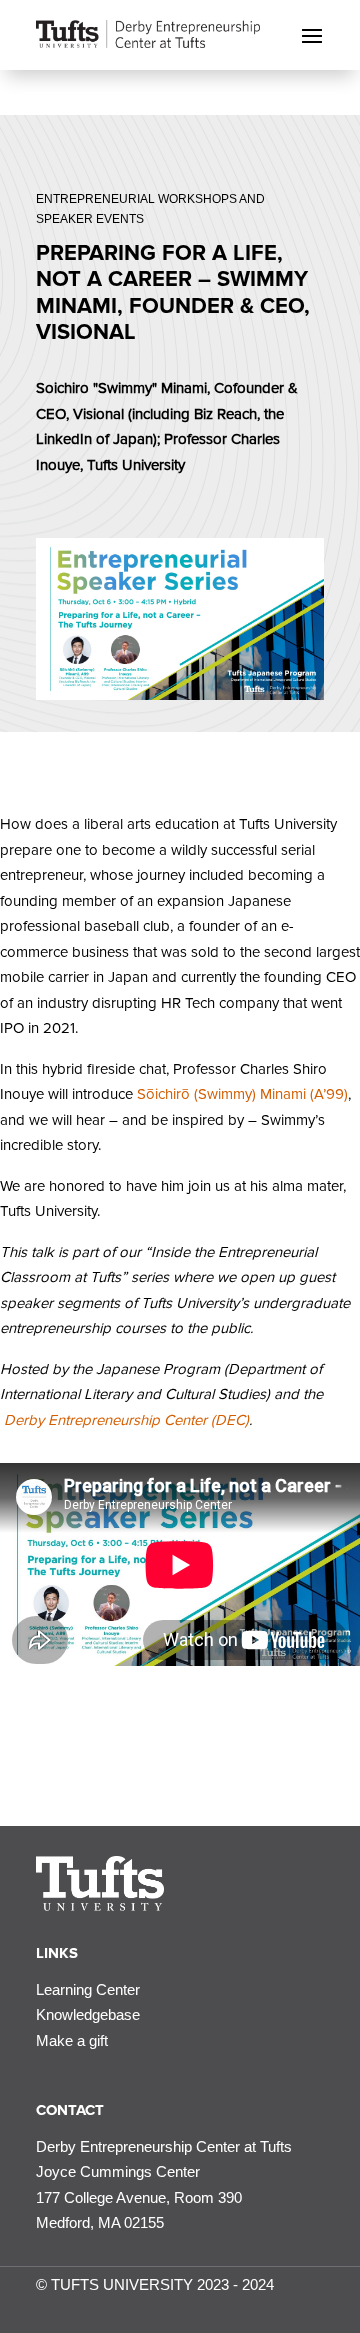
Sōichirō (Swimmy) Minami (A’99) (242, 1094)
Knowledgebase (88, 2014)
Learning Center (88, 1989)
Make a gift (72, 2040)
